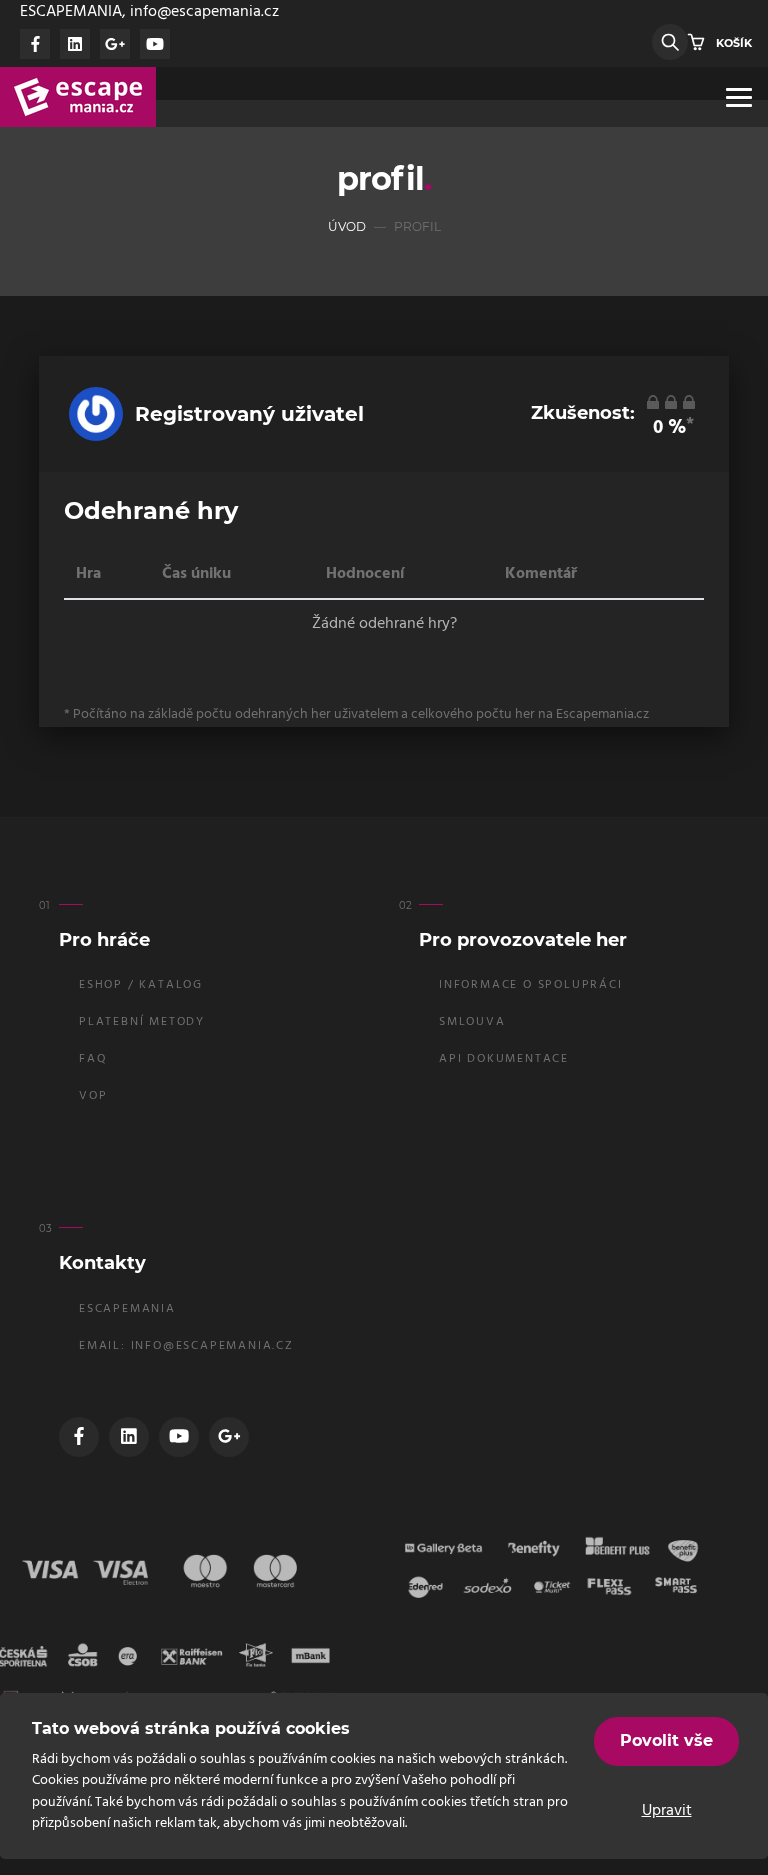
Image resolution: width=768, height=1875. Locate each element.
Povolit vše (666, 1740)
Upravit (667, 1811)
